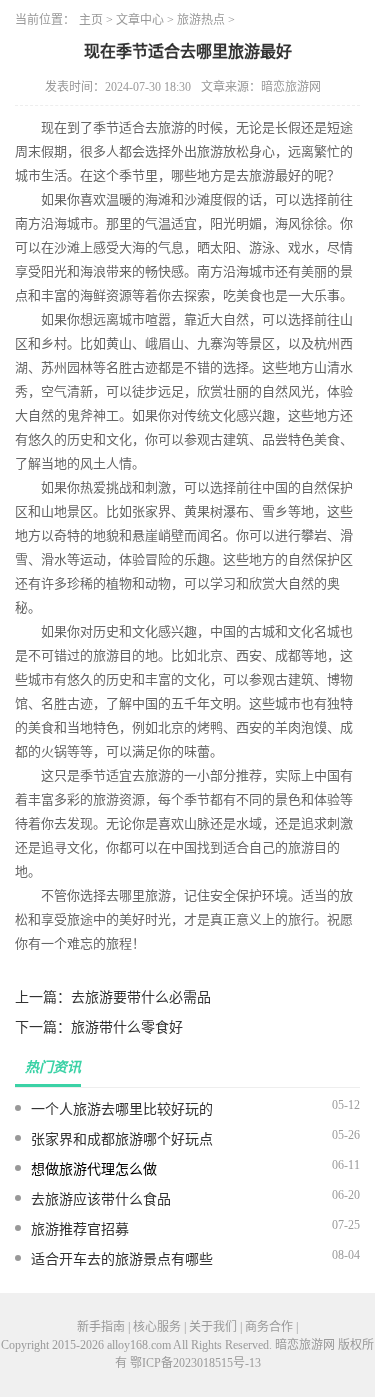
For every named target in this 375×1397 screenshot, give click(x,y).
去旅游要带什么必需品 (141, 997)
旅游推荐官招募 (80, 1229)
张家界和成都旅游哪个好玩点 (122, 1139)
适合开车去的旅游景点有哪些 (122, 1259)
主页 (91, 20)
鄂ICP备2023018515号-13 (195, 1363)
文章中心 (140, 20)
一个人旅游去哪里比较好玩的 (122, 1109)
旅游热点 (201, 20)
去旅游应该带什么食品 (101, 1199)
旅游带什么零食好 (127, 1027)
